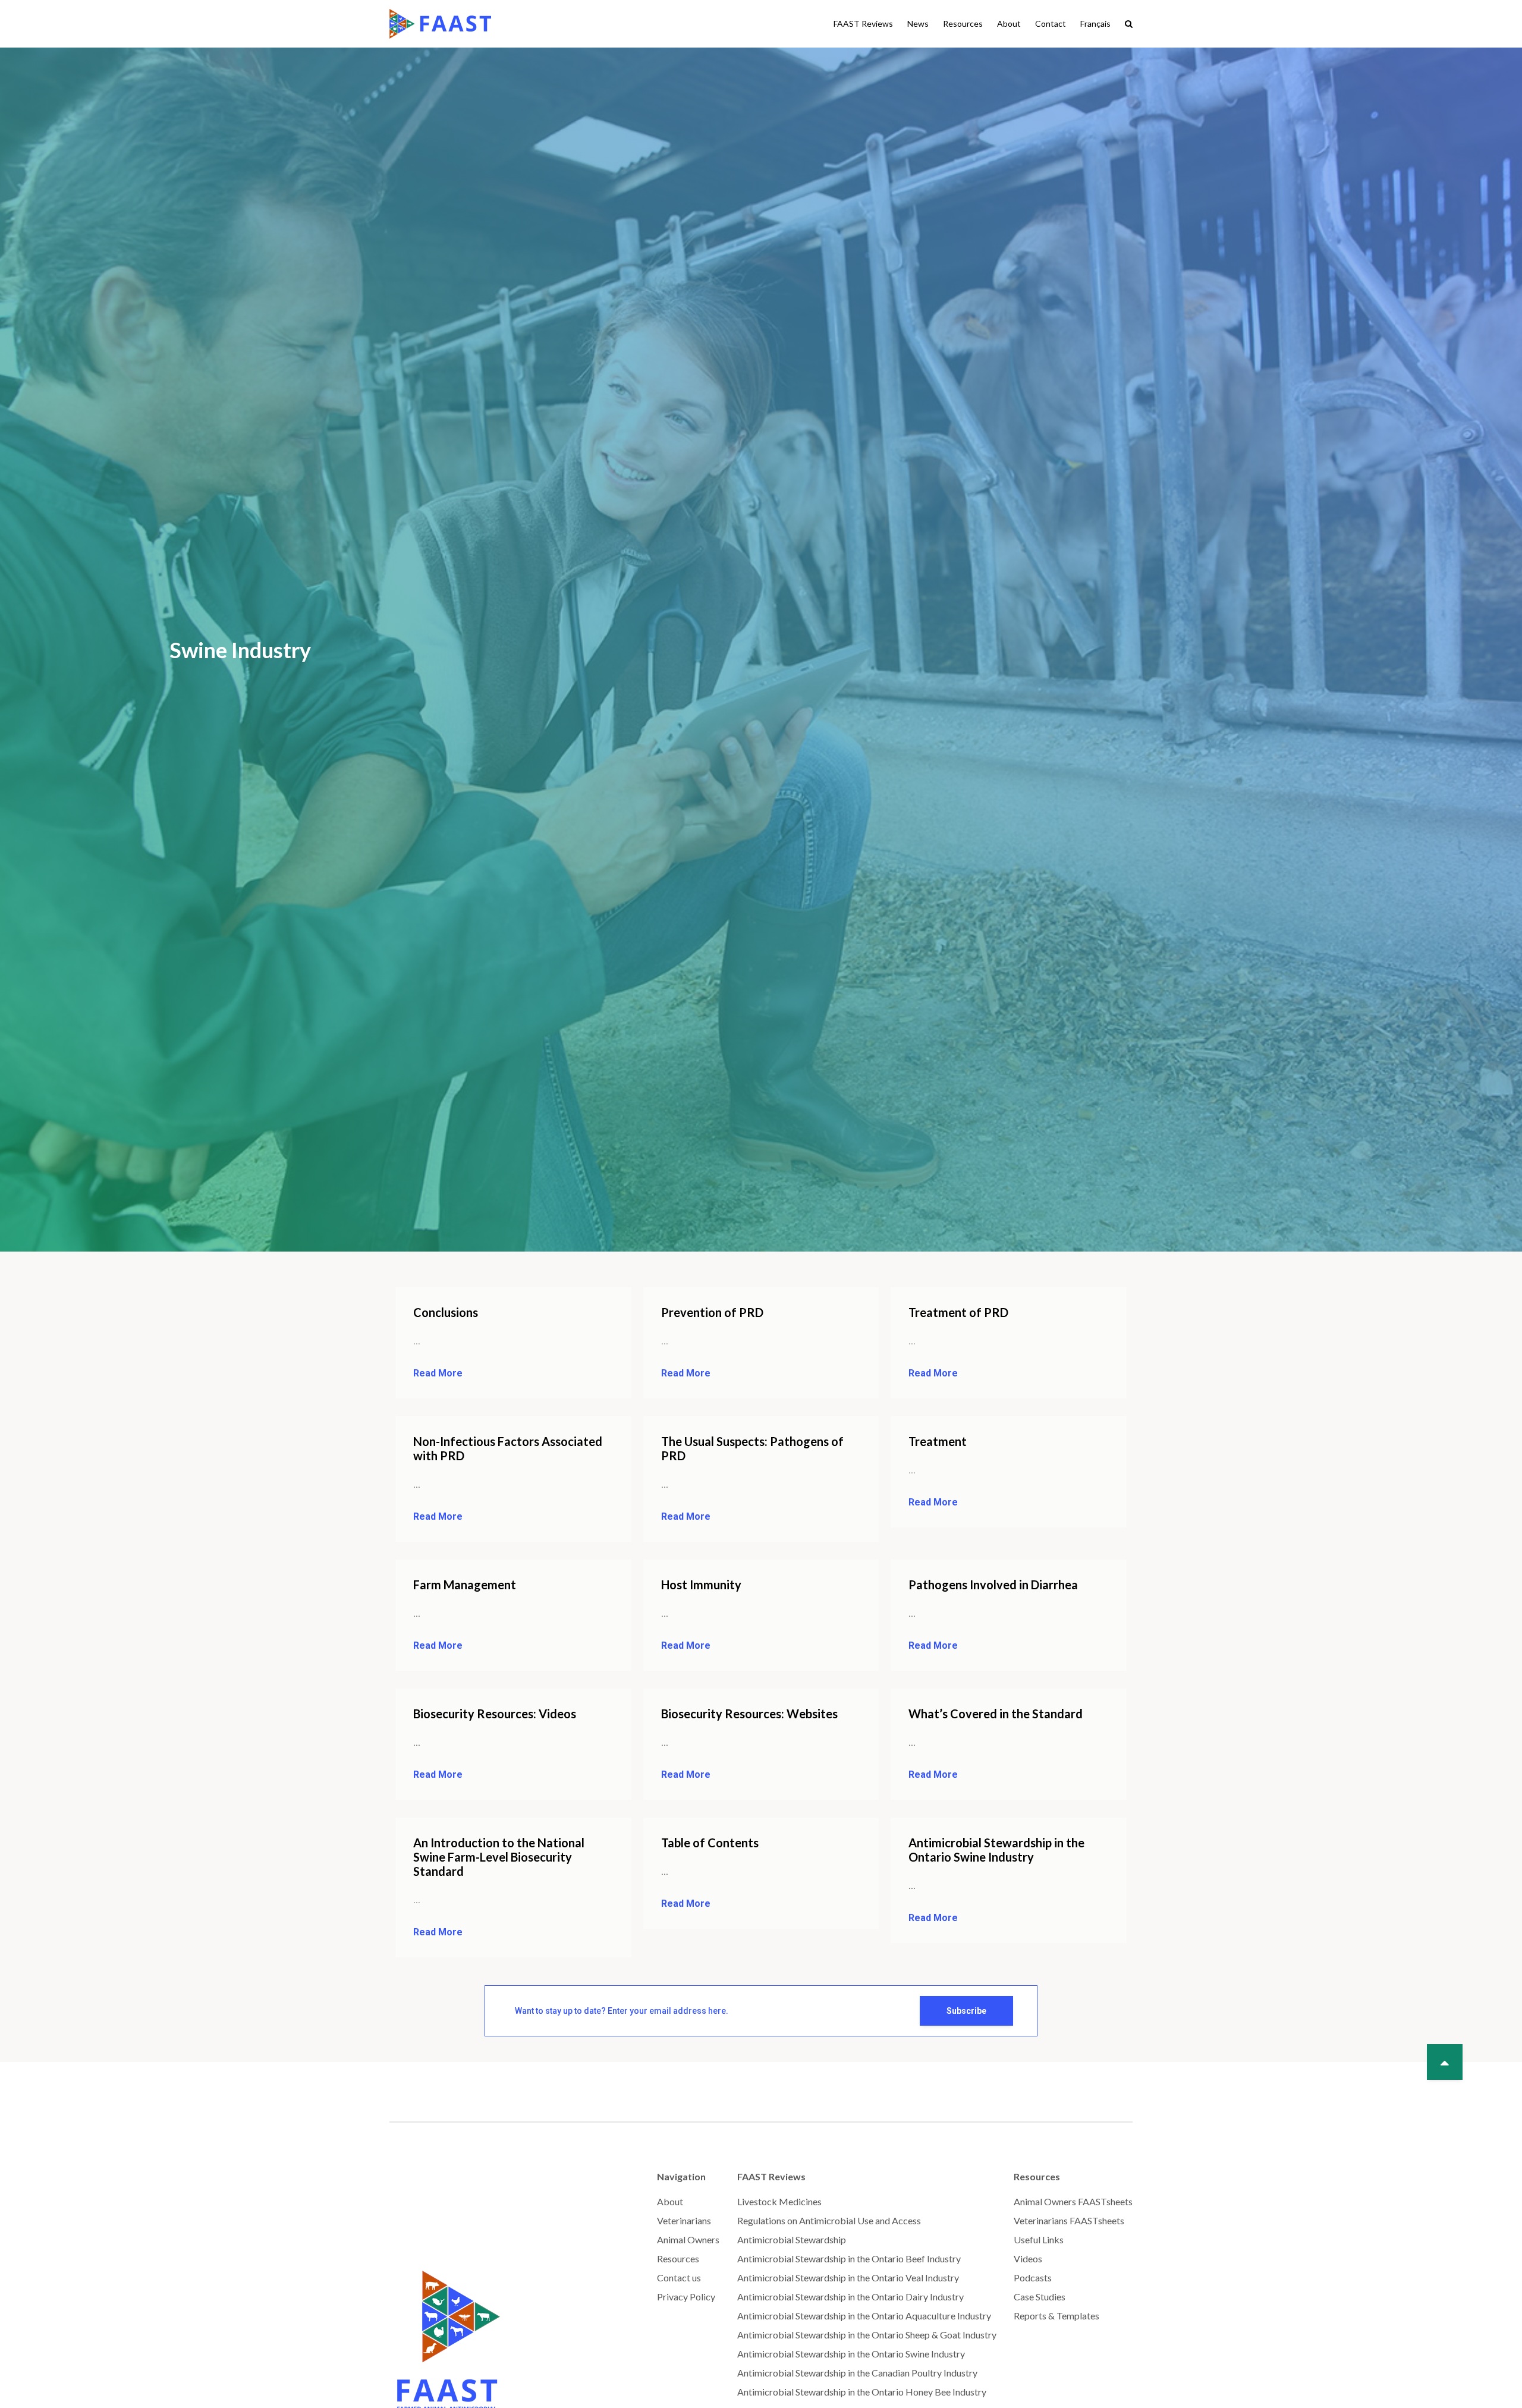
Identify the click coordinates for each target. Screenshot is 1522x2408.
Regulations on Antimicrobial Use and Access (829, 2220)
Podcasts (1033, 2277)
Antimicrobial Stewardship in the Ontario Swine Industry (996, 1850)
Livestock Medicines (779, 2201)
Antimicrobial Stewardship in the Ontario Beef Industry (849, 2258)
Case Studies (1040, 2297)
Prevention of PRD (712, 1312)
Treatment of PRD (958, 1312)
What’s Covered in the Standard (996, 1714)
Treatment (938, 1441)
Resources (963, 23)
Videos (1028, 2258)
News (918, 23)
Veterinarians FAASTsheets (1069, 2220)
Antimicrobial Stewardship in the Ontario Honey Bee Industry (862, 2392)
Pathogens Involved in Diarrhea (993, 1585)
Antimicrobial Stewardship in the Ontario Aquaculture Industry (864, 2316)
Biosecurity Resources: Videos (495, 1714)
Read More (438, 1373)
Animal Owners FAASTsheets (1073, 2201)
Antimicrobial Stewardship (792, 2239)
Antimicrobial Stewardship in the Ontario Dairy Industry (850, 2297)
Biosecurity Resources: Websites (749, 1714)
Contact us (679, 2277)
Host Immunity (701, 1585)
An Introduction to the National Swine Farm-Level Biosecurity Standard (499, 1857)
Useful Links (1039, 2239)
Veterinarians (684, 2220)
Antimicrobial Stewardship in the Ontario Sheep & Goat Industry (867, 2335)
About (1009, 23)
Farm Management (465, 1585)
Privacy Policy (686, 2297)
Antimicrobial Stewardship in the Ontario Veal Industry (848, 2277)
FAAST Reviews (863, 23)
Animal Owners (688, 2239)
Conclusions (446, 1312)
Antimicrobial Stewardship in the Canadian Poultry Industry (857, 2373)
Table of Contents (710, 1843)
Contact (1051, 23)
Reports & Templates (1056, 2316)
